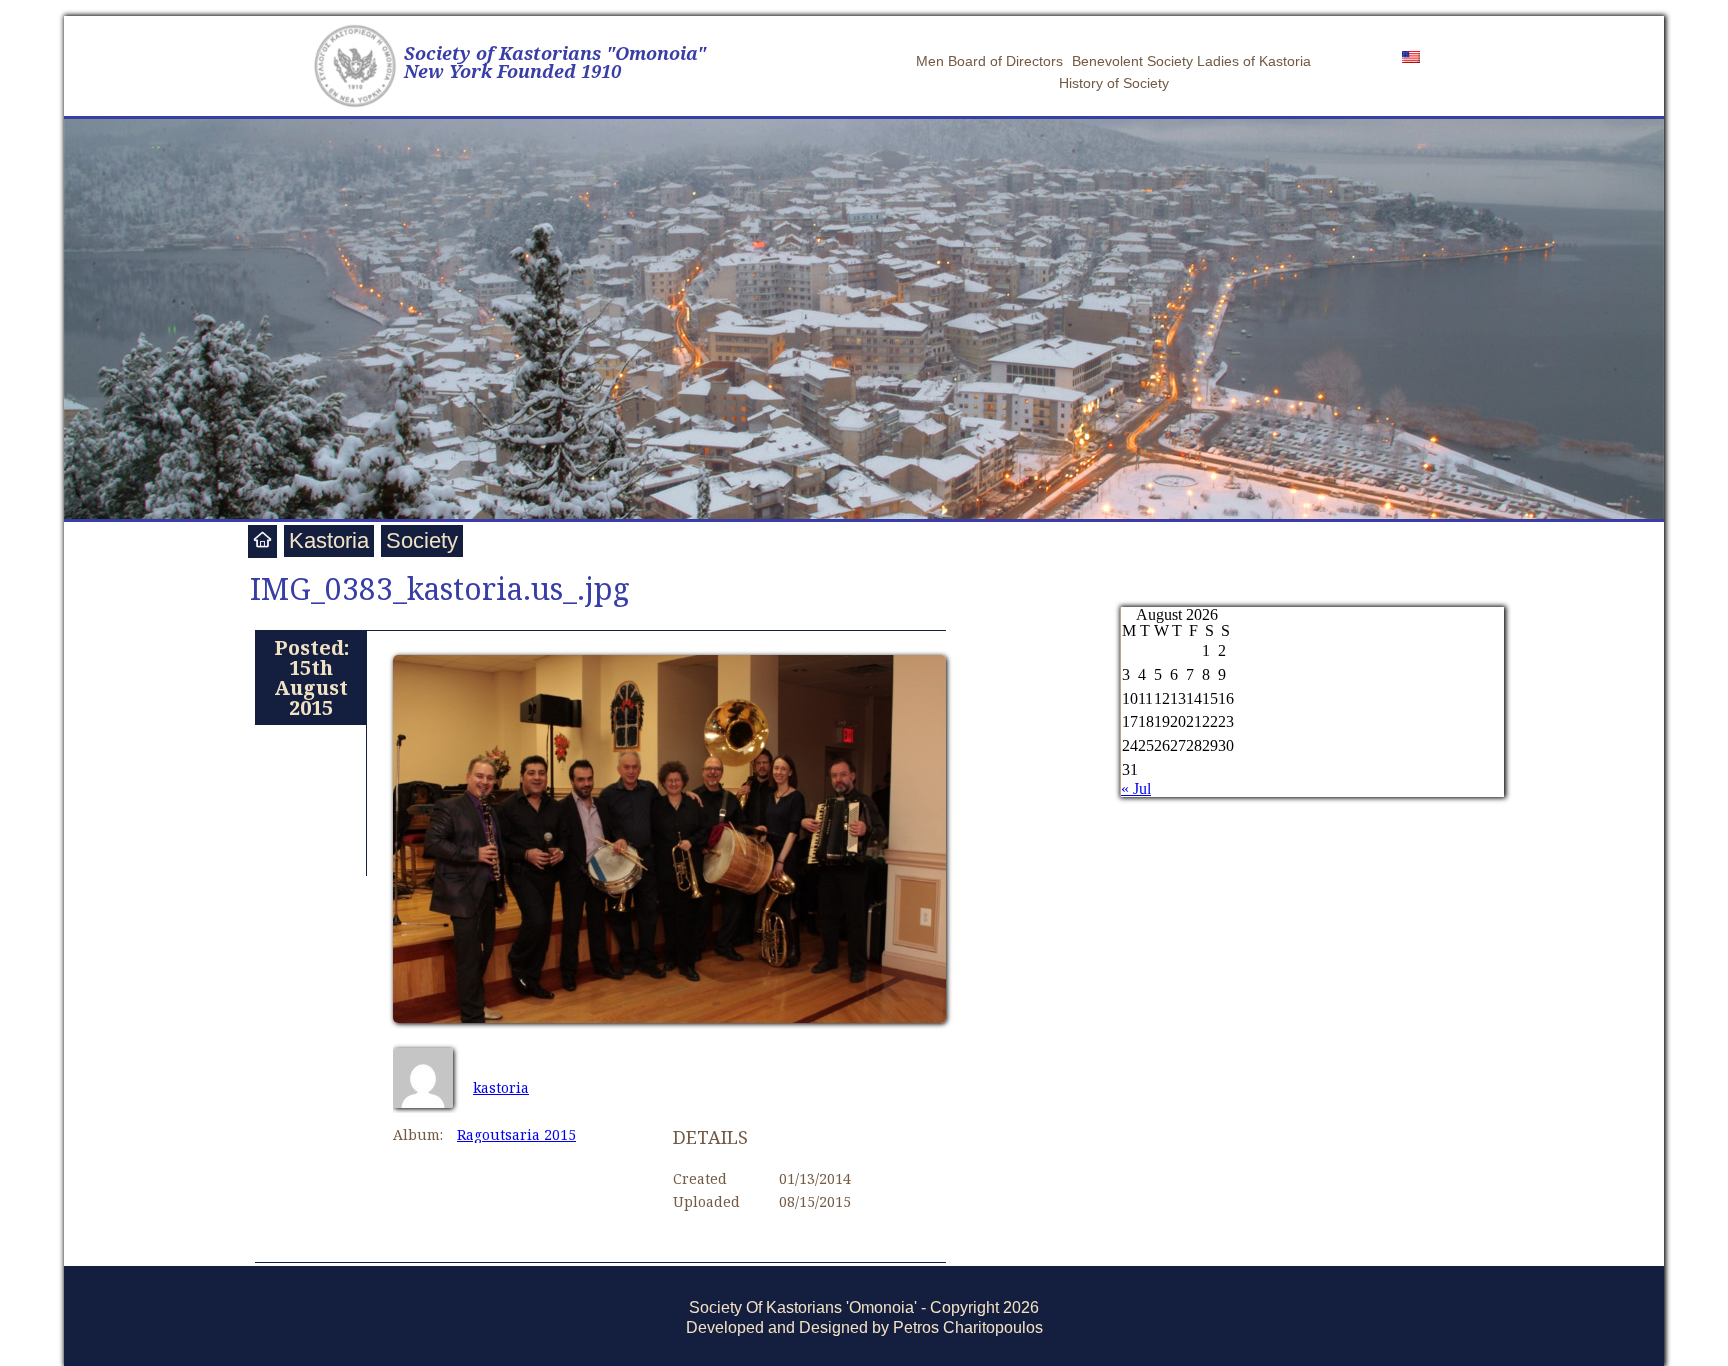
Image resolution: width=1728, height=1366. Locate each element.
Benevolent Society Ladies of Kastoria (1191, 61)
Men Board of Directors (989, 61)
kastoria (501, 1087)
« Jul (1136, 788)
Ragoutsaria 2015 (516, 1134)
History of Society (1114, 83)
